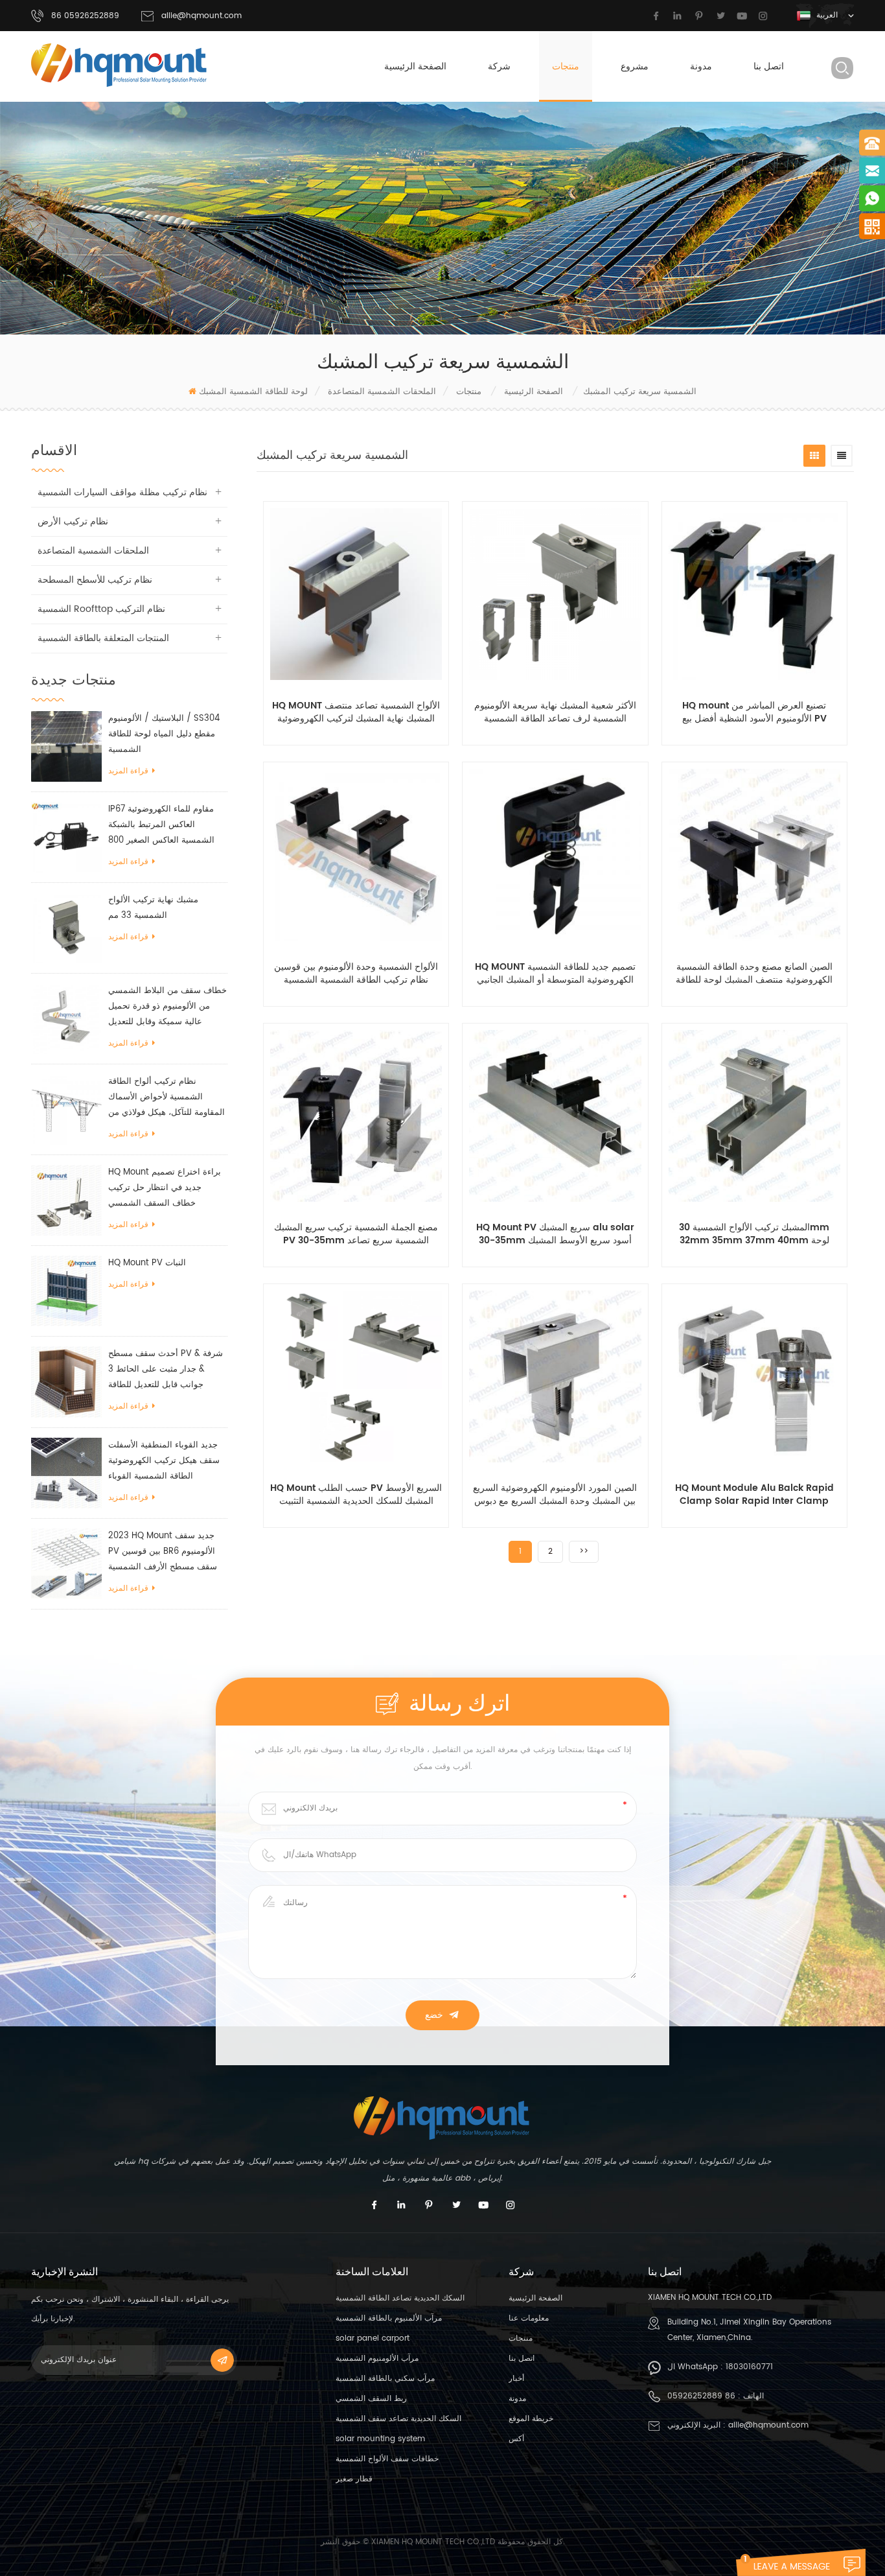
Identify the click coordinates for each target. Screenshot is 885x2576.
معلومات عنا (529, 2318)
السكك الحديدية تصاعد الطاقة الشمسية (400, 2298)
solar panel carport (373, 2338)
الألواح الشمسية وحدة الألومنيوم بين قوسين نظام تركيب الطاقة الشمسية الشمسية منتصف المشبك (356, 974)
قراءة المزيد (128, 771)
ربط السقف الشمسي (371, 2399)
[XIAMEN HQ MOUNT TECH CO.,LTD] (120, 65)
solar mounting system (380, 2439)
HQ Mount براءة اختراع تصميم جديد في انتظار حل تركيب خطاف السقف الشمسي (165, 1188)
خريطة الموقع (531, 2419)
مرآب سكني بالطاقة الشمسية (385, 2379)
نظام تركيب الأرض (73, 521)
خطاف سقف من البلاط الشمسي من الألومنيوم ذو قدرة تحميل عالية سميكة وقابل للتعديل (167, 1006)
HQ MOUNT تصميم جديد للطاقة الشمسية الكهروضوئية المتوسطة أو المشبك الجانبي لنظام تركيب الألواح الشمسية (555, 974)
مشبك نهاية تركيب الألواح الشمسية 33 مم (153, 908)
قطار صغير (354, 2479)
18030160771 (749, 2367)
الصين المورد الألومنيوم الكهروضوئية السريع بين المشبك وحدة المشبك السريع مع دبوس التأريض (555, 1495)
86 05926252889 (701, 2396)
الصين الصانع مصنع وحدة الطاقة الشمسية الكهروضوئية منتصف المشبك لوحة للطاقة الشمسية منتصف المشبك (754, 974)
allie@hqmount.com (201, 16)
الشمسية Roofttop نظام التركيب (101, 609)
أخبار (516, 2379)
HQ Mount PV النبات (147, 1263)
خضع (434, 2015)
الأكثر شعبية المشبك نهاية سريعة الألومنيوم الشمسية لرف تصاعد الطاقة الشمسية (555, 712)
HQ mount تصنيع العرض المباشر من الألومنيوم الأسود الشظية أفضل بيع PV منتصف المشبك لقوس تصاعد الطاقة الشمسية (754, 712)
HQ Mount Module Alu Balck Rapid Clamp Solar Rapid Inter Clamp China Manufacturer (754, 1495)
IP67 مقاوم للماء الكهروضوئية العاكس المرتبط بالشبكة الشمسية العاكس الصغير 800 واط (161, 825)
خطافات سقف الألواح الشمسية (387, 2459)
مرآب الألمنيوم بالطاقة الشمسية (389, 2318)
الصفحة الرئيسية (415, 66)
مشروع (635, 66)
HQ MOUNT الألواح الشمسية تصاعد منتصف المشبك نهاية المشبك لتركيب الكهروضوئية (356, 712)
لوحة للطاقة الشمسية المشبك (253, 392)
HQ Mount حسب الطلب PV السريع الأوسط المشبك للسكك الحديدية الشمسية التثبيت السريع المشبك (356, 1495)
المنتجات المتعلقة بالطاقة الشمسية (103, 638)
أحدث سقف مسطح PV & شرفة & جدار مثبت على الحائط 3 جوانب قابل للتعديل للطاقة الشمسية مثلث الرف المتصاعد (166, 1370)
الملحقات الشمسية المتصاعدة (382, 392)
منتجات (566, 66)
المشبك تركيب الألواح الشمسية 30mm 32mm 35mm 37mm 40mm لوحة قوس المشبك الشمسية (754, 1234)
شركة (499, 66)
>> (584, 1551)
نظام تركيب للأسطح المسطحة (95, 580)
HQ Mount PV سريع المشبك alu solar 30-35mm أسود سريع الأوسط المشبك (555, 1234)
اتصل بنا (769, 66)
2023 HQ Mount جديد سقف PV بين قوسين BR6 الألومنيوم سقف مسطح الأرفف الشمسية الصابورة (163, 1552)
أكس (516, 2439)
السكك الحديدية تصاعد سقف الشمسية (398, 2419)
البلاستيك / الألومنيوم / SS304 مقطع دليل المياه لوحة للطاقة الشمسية (164, 734)
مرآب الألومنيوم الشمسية (377, 2359)
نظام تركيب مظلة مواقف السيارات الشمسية (122, 492)
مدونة (701, 66)
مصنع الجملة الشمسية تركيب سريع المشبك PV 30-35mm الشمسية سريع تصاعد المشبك (356, 1234)
